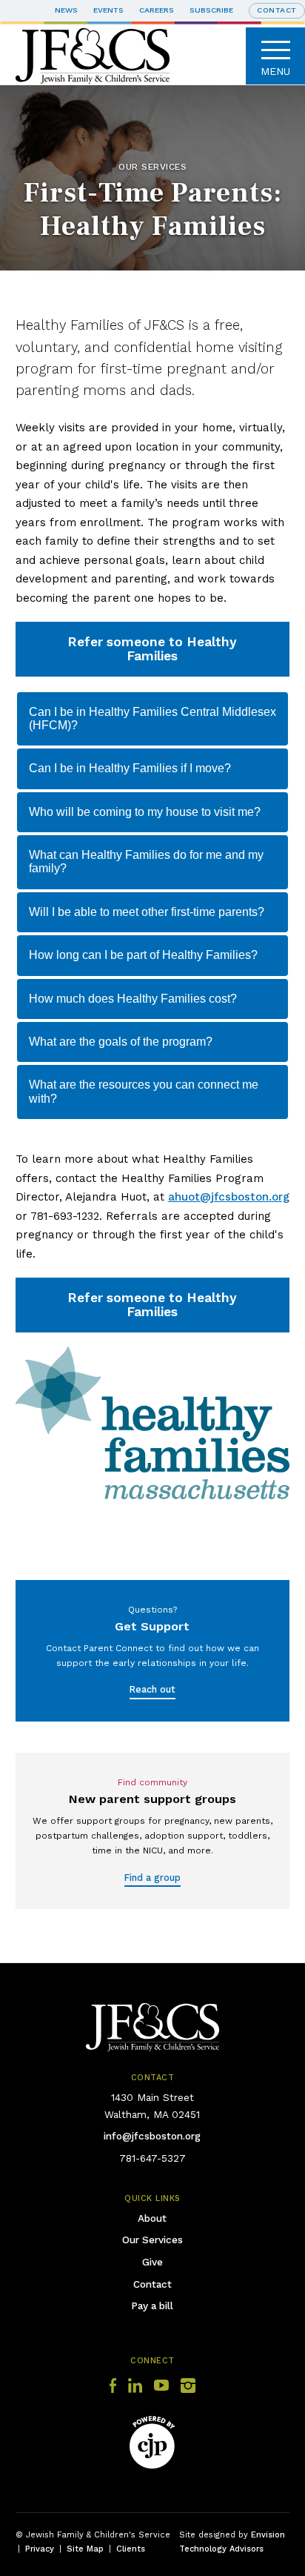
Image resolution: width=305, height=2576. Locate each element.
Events (108, 10)
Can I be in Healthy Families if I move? (130, 768)
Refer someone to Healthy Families (152, 649)
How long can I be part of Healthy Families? (143, 955)
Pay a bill (152, 2306)
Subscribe (211, 10)
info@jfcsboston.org (152, 2136)
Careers (157, 10)
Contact (152, 2284)
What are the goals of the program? (121, 1042)
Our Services (152, 2240)
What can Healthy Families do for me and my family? (146, 862)
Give (152, 2262)
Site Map (85, 2549)
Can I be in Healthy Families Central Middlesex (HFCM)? (152, 718)
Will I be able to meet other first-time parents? (147, 912)
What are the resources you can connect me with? (144, 1091)
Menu (275, 71)
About (152, 2218)
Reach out (152, 1689)
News (66, 10)
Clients (131, 2549)
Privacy (40, 2549)
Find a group (152, 1878)
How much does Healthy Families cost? (133, 999)
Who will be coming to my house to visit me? (145, 812)
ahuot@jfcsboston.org (229, 1197)
